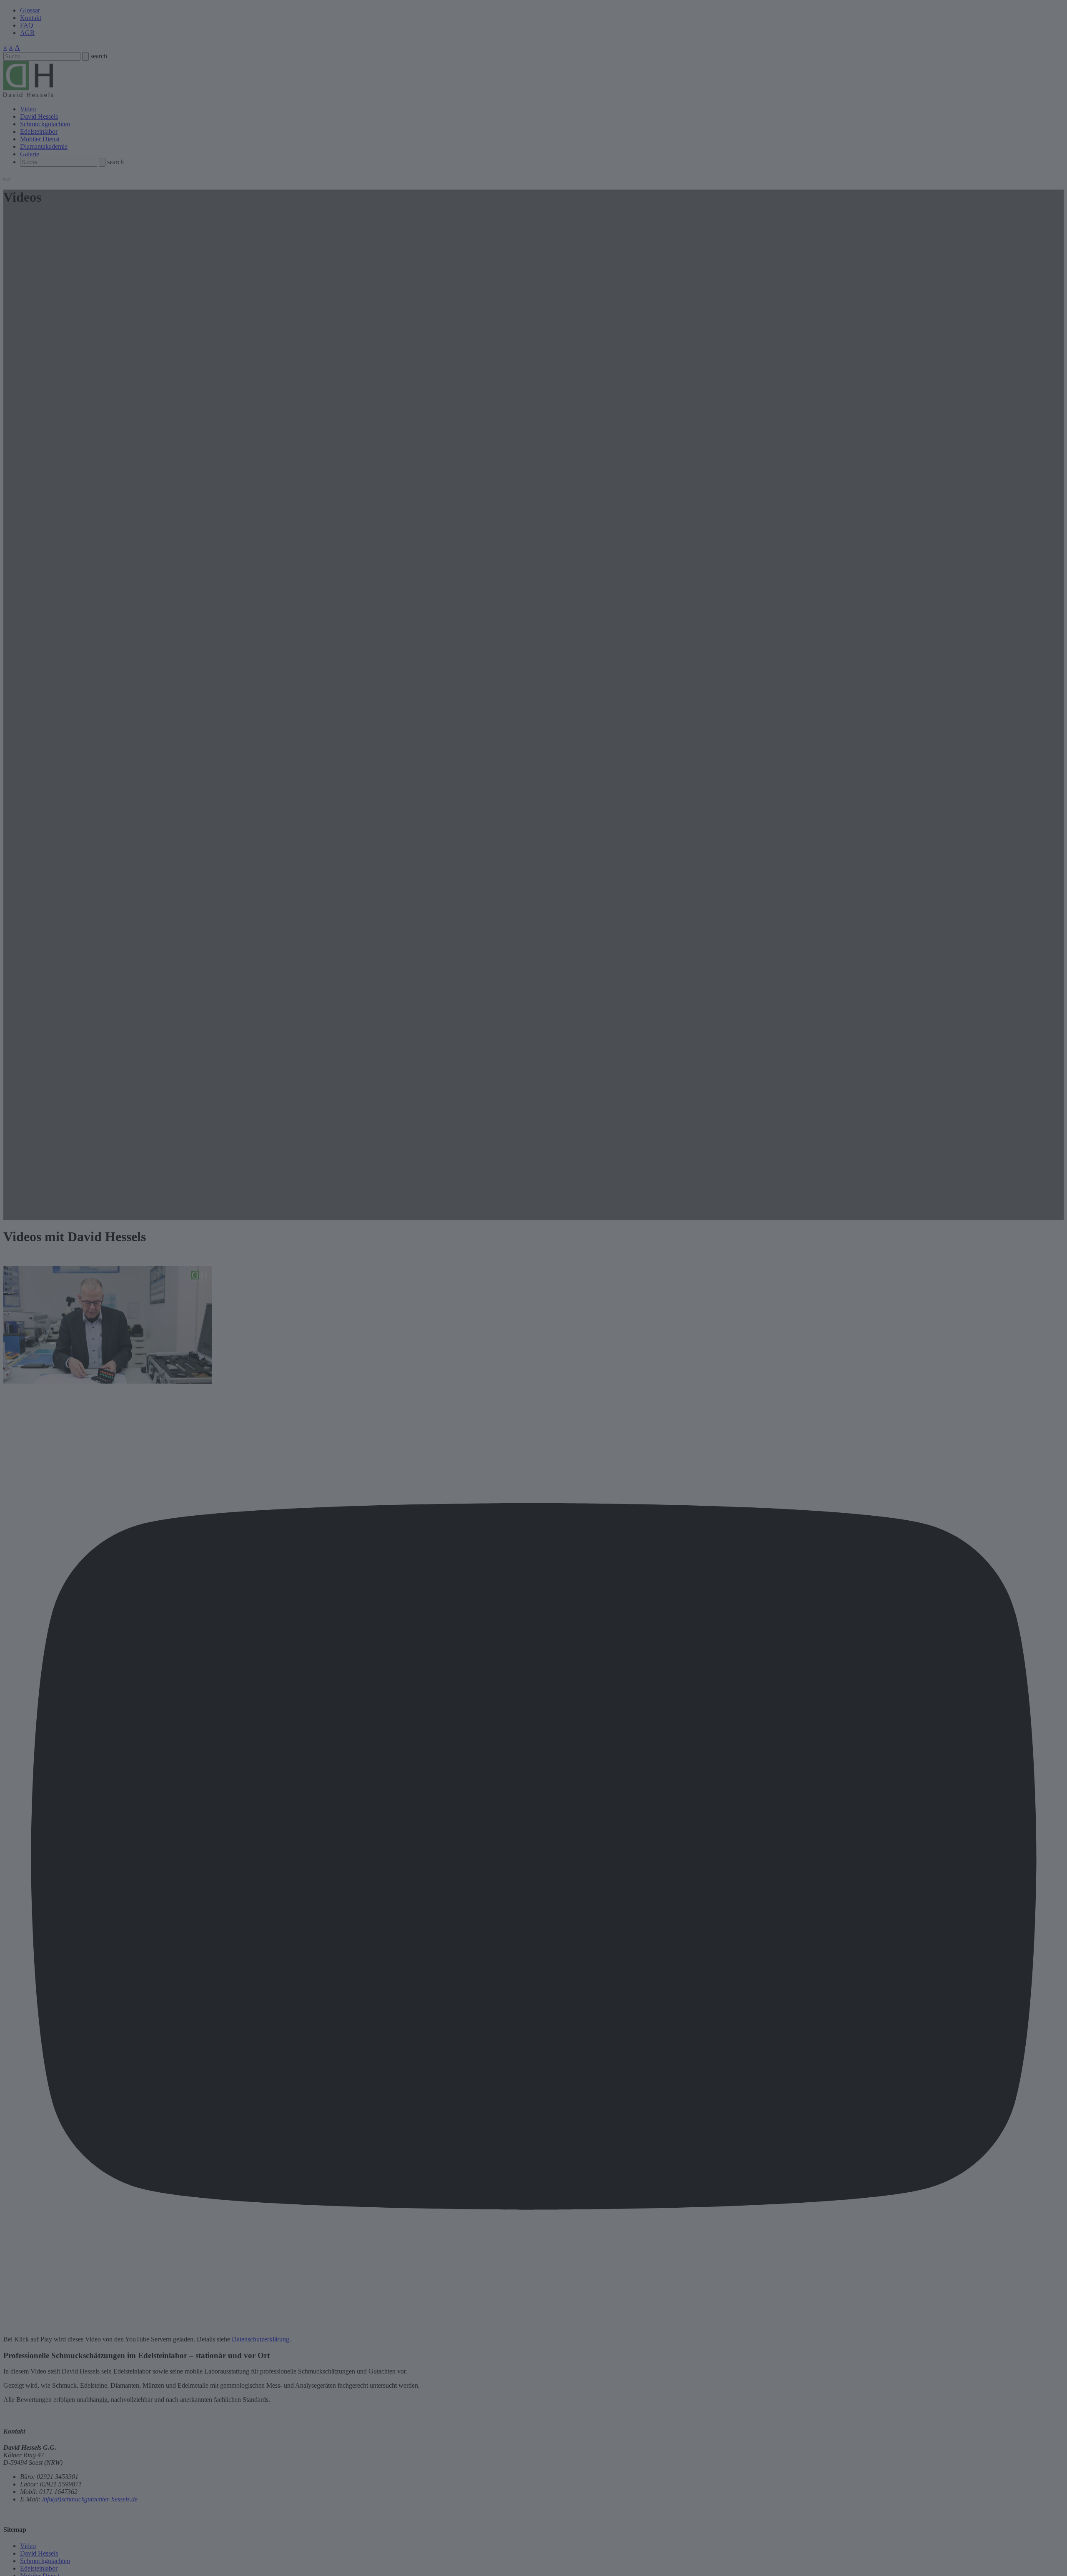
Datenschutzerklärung (260, 2339)
